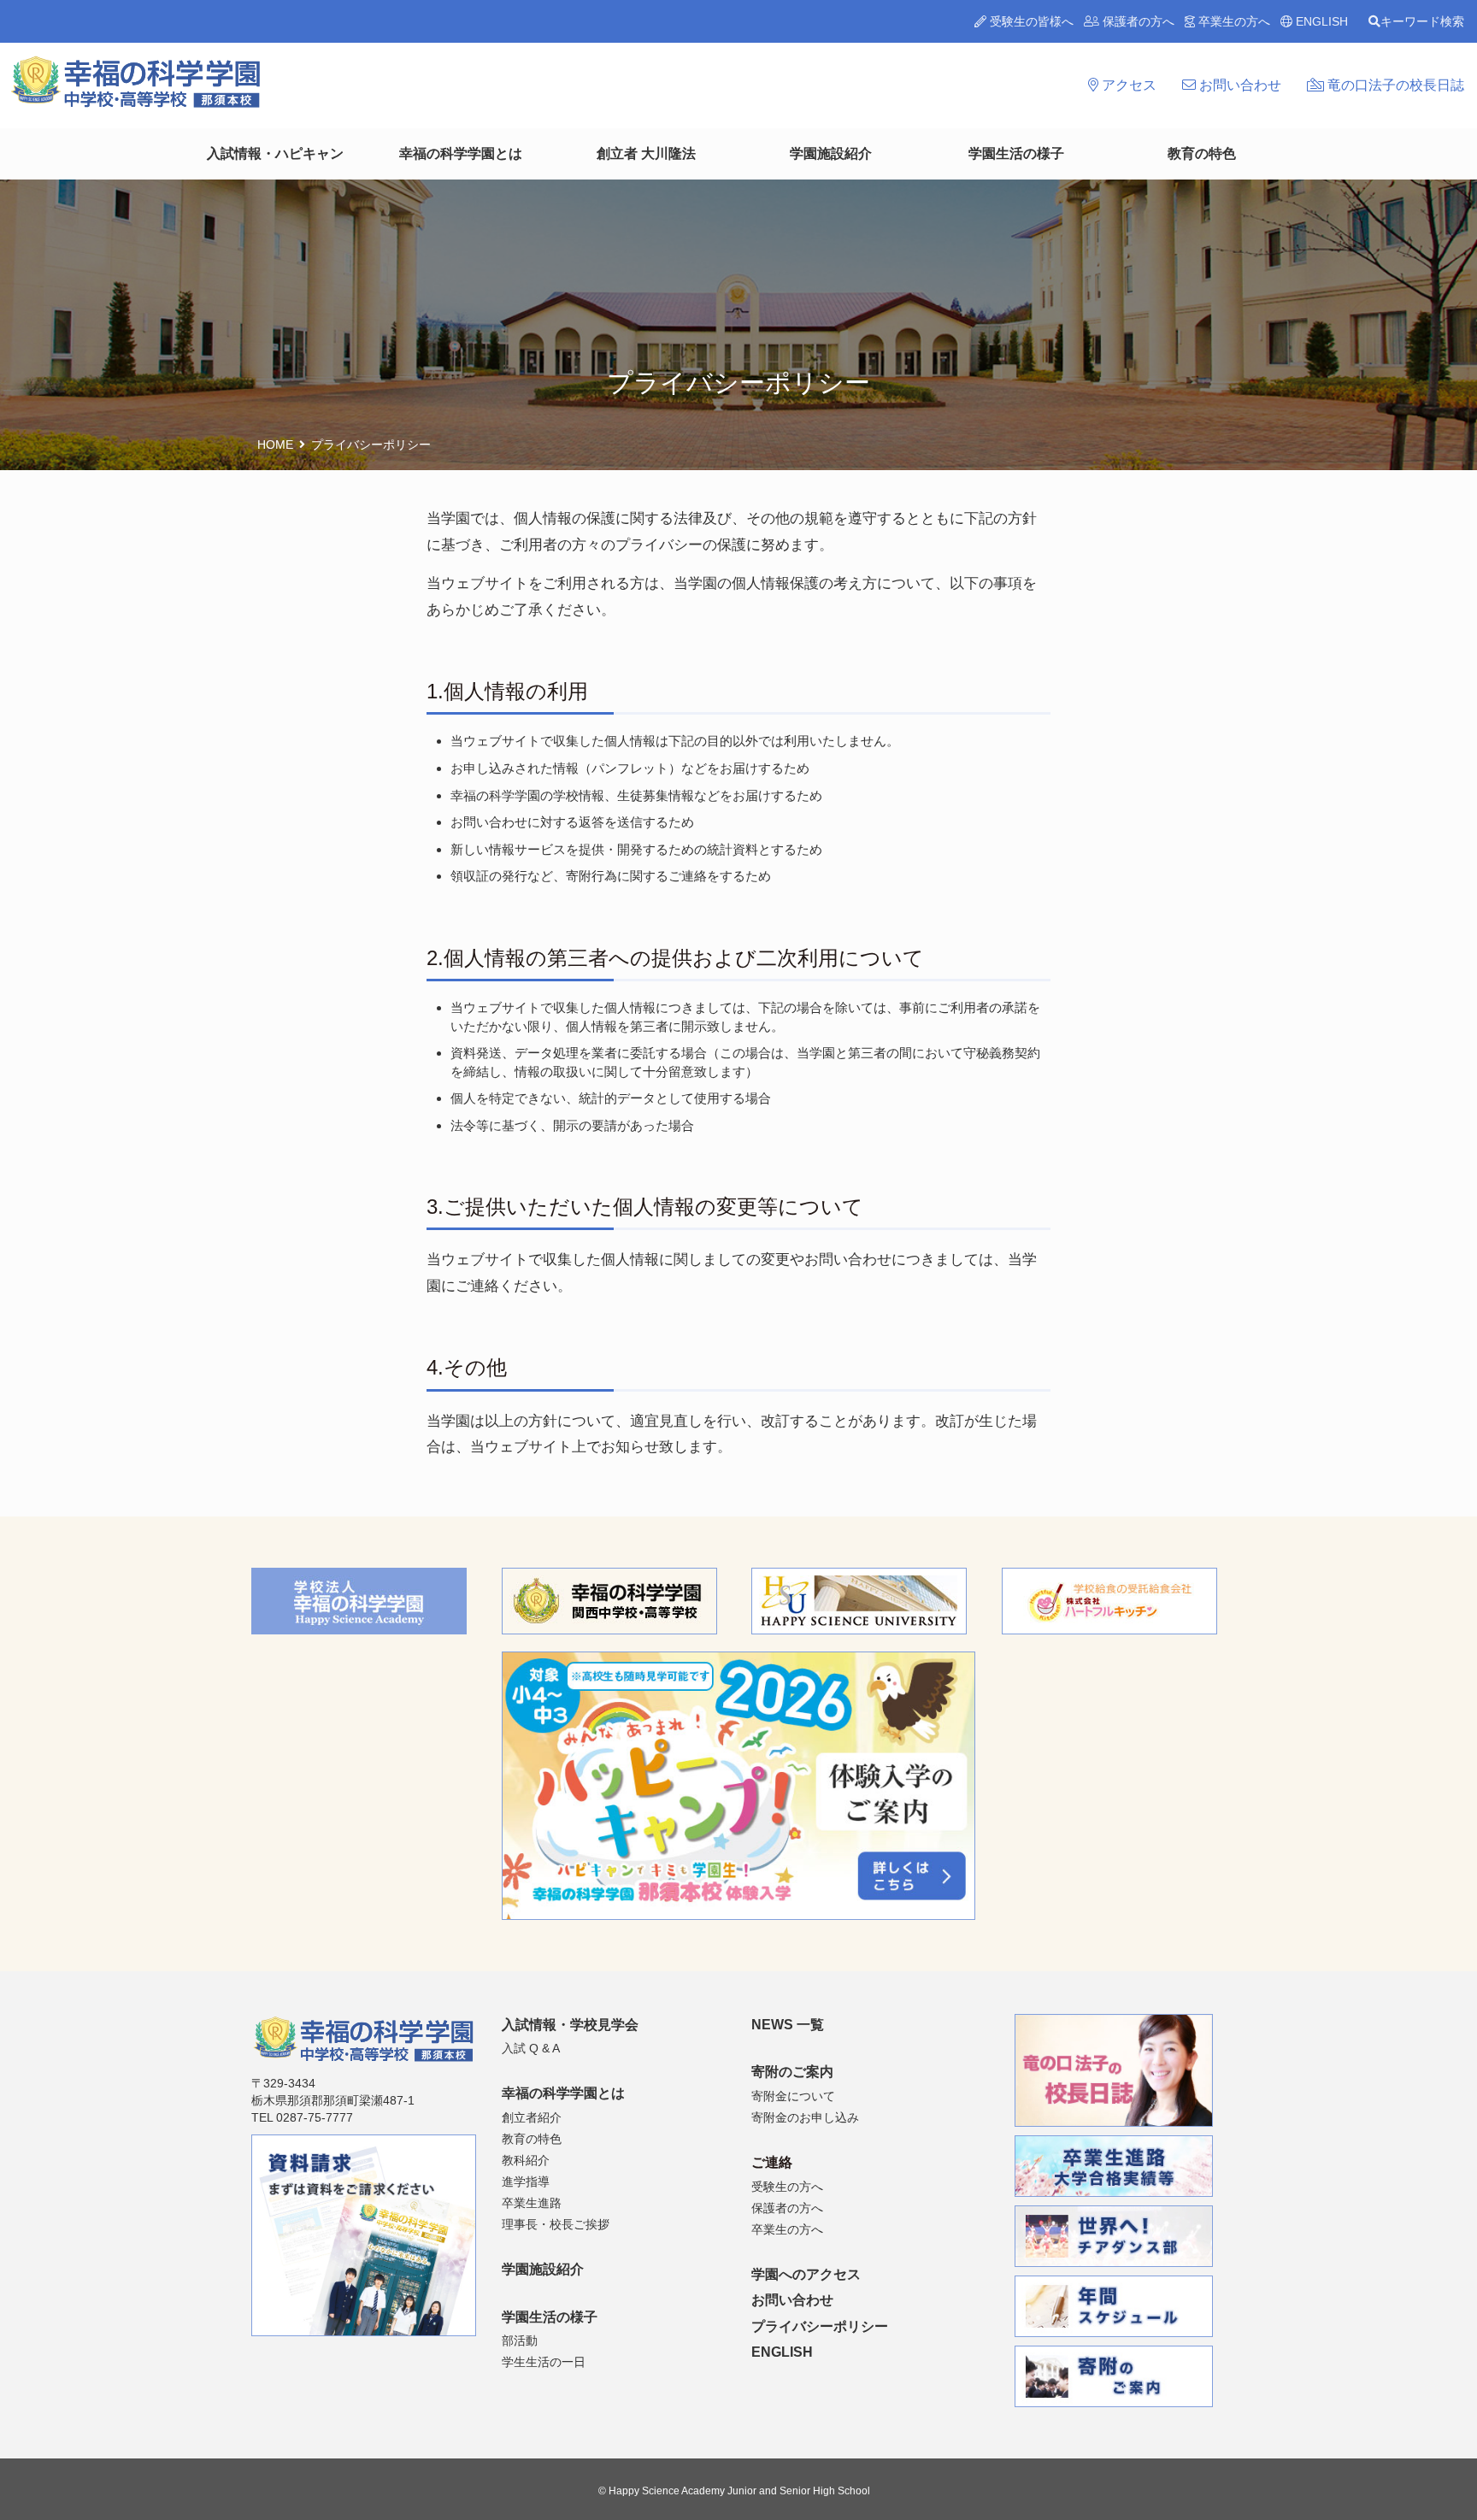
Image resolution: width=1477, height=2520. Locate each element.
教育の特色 (1202, 153)
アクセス (1127, 85)
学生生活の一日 (544, 2362)
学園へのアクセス (806, 2274)
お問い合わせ (1239, 85)
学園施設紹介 (831, 153)
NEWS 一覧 (788, 2025)
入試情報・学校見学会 (570, 2025)
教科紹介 (526, 2160)
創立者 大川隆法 (646, 153)
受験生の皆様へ (1030, 21)
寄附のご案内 (792, 2072)
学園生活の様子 (1016, 153)
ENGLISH (1320, 21)
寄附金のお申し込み (805, 2117)
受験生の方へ (787, 2187)
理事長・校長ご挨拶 (556, 2224)
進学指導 (526, 2181)
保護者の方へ (1137, 21)
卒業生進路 (532, 2203)
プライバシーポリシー (820, 2326)
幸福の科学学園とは (461, 153)
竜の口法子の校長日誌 (1394, 85)
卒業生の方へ (1233, 21)
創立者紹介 (532, 2117)
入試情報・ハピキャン (275, 153)
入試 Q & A (531, 2048)
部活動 (520, 2340)
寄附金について (793, 2096)
